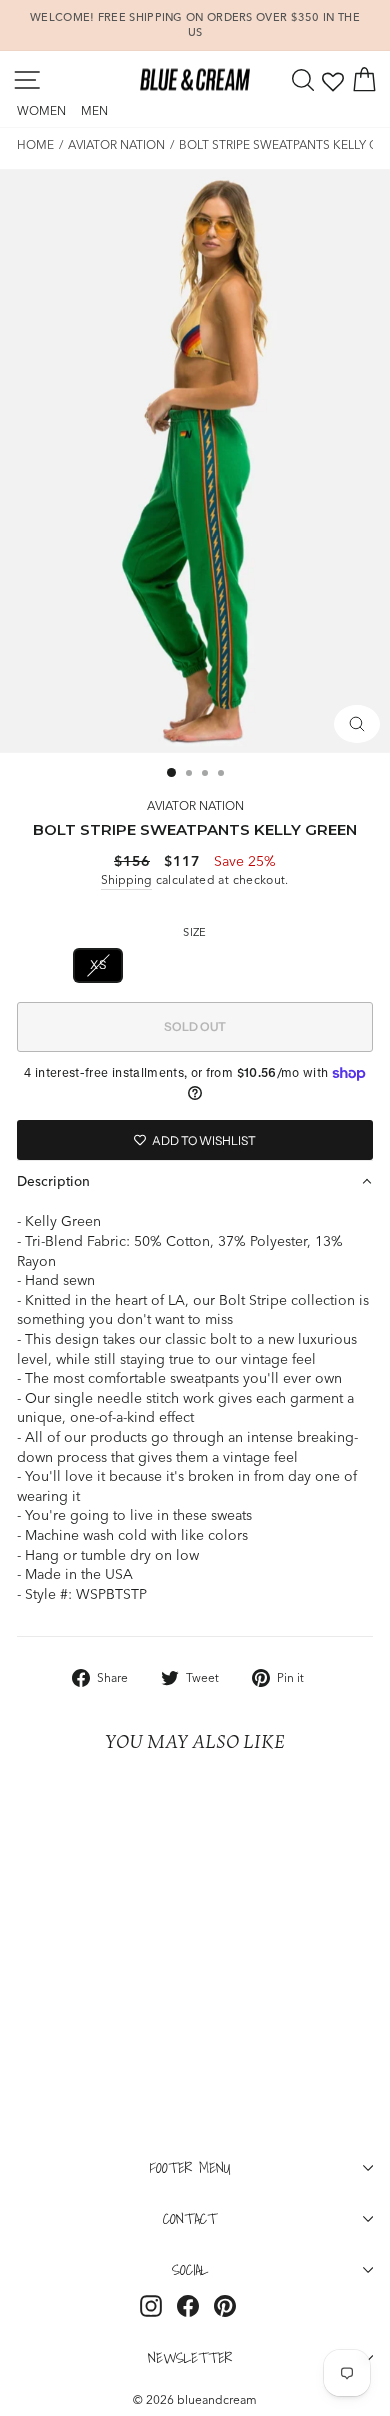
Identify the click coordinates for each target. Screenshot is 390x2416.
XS (98, 964)
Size (194, 932)
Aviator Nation (116, 144)
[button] (195, 1181)
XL (292, 964)
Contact (190, 2218)
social (190, 2269)
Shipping (126, 879)
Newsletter (190, 2357)
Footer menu (190, 2167)
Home (35, 144)
